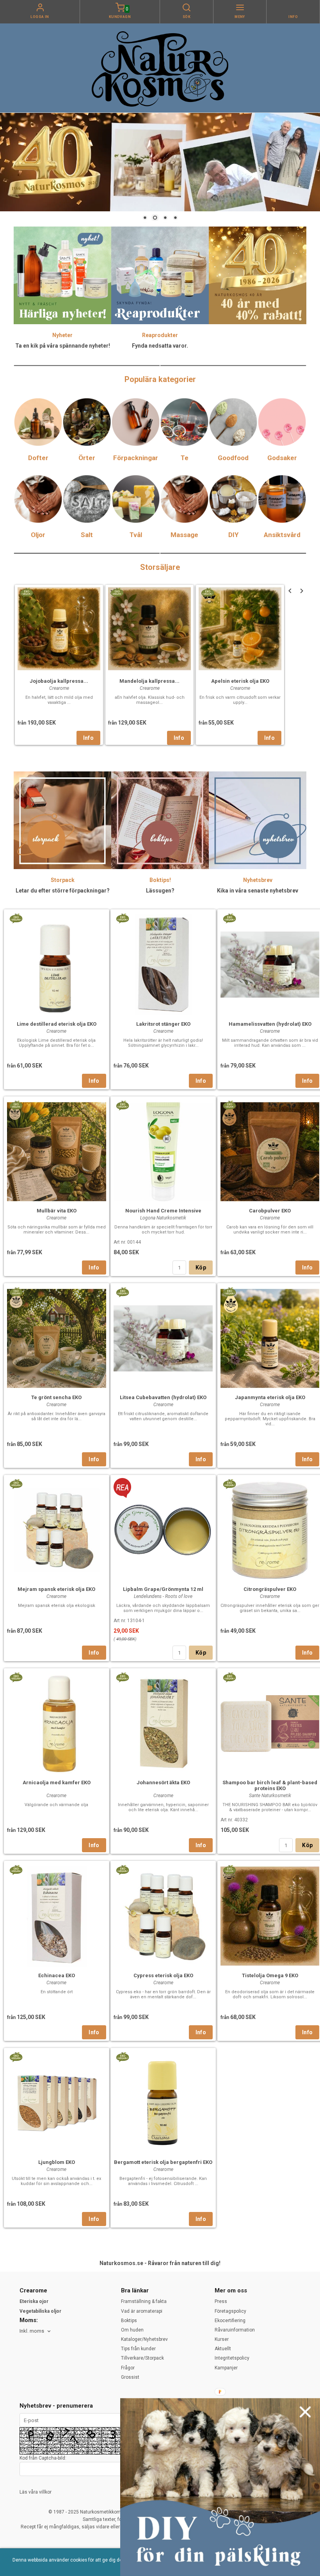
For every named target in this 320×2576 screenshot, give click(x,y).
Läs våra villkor (36, 2492)
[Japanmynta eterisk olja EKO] (229, 1292)
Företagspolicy (230, 2311)
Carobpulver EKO (270, 1211)
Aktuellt (223, 2349)
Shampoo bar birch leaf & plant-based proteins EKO (270, 1785)
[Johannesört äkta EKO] (122, 1677)
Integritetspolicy (232, 2358)
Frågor (128, 2368)
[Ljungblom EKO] (16, 2057)
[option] (59, 665)
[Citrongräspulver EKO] (229, 1483)
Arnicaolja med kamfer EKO (57, 1782)
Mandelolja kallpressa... (149, 681)
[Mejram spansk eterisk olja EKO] (16, 1483)
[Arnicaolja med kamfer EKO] (16, 1677)
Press (221, 2301)
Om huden (132, 2330)
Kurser (222, 2339)
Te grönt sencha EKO (56, 1397)
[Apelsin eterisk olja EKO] (207, 592)
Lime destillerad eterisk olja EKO (57, 1024)
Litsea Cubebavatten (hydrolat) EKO (163, 1397)
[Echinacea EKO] (16, 1869)
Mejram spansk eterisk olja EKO (56, 1589)
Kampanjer (226, 2368)
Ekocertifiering (230, 2321)
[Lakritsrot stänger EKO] (122, 918)
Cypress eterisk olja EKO (163, 1975)
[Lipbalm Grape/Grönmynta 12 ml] (122, 1487)
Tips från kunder (138, 2349)
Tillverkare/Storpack (142, 2358)
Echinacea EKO (57, 1975)
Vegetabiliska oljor (40, 2311)
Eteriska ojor (34, 2301)
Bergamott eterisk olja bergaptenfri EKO (163, 2162)
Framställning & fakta (144, 2301)
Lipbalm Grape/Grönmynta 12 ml (163, 1589)
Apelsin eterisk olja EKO (240, 681)
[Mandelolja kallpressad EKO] (117, 592)
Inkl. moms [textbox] (32, 2331)
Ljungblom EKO (57, 2162)
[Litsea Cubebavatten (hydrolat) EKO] (122, 1292)
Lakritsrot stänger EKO (163, 1024)
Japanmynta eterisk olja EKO (270, 1397)
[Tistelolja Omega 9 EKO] (229, 1869)
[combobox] (36, 2331)
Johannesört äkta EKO (163, 1782)
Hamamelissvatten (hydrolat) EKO (270, 1024)
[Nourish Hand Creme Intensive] (122, 1105)
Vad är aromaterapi (142, 2311)
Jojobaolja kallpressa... (59, 681)
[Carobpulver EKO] (229, 1105)
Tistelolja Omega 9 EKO (270, 1975)
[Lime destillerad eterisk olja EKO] (16, 918)
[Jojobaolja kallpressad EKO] (26, 592)
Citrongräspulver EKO (270, 1589)
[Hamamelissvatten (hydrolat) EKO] (229, 918)
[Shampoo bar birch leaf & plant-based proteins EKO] (229, 1677)
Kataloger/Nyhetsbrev (144, 2339)
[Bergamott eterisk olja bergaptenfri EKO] (122, 2057)
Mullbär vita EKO (57, 1211)
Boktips (129, 2321)
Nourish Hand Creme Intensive (163, 1211)
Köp (201, 1267)
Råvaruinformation (235, 2330)
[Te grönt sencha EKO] (16, 1292)
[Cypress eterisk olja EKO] (122, 1869)
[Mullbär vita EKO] (16, 1105)
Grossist (130, 2377)
